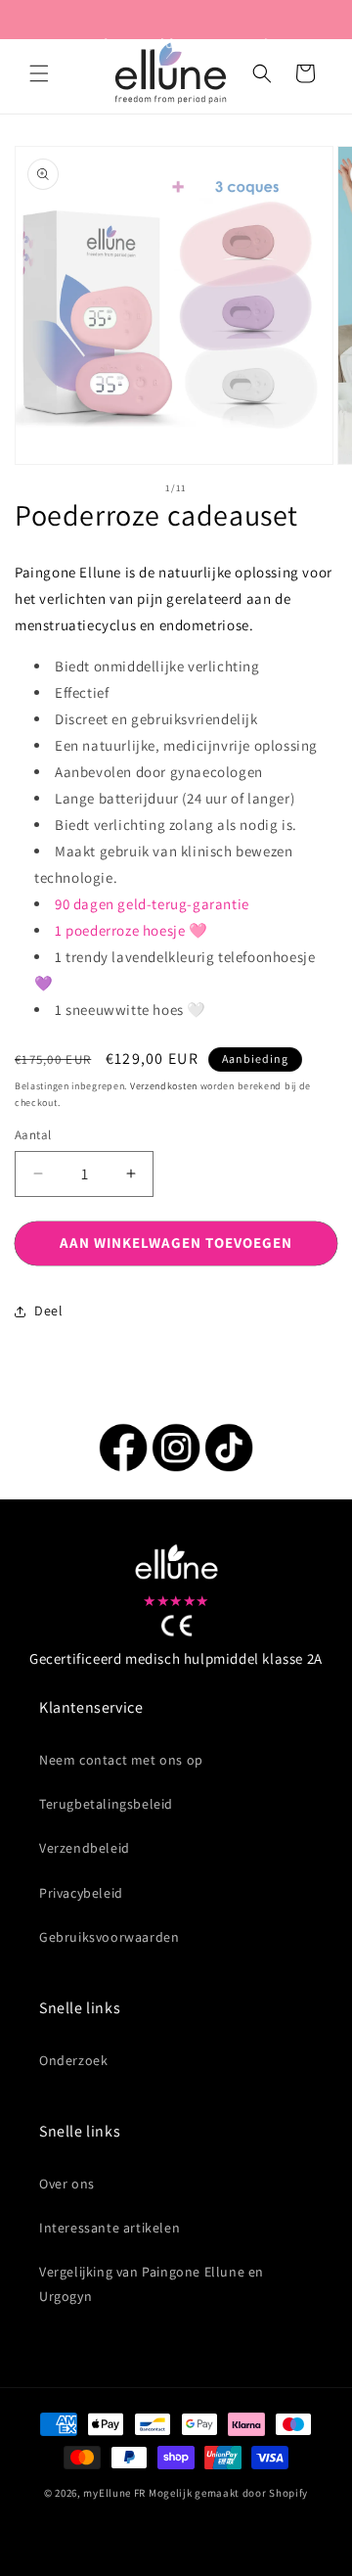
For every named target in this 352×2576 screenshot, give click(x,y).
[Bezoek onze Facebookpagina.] (123, 1467)
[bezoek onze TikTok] (229, 1467)
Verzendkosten (164, 1086)
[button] (39, 73)
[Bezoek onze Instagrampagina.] (176, 1467)
